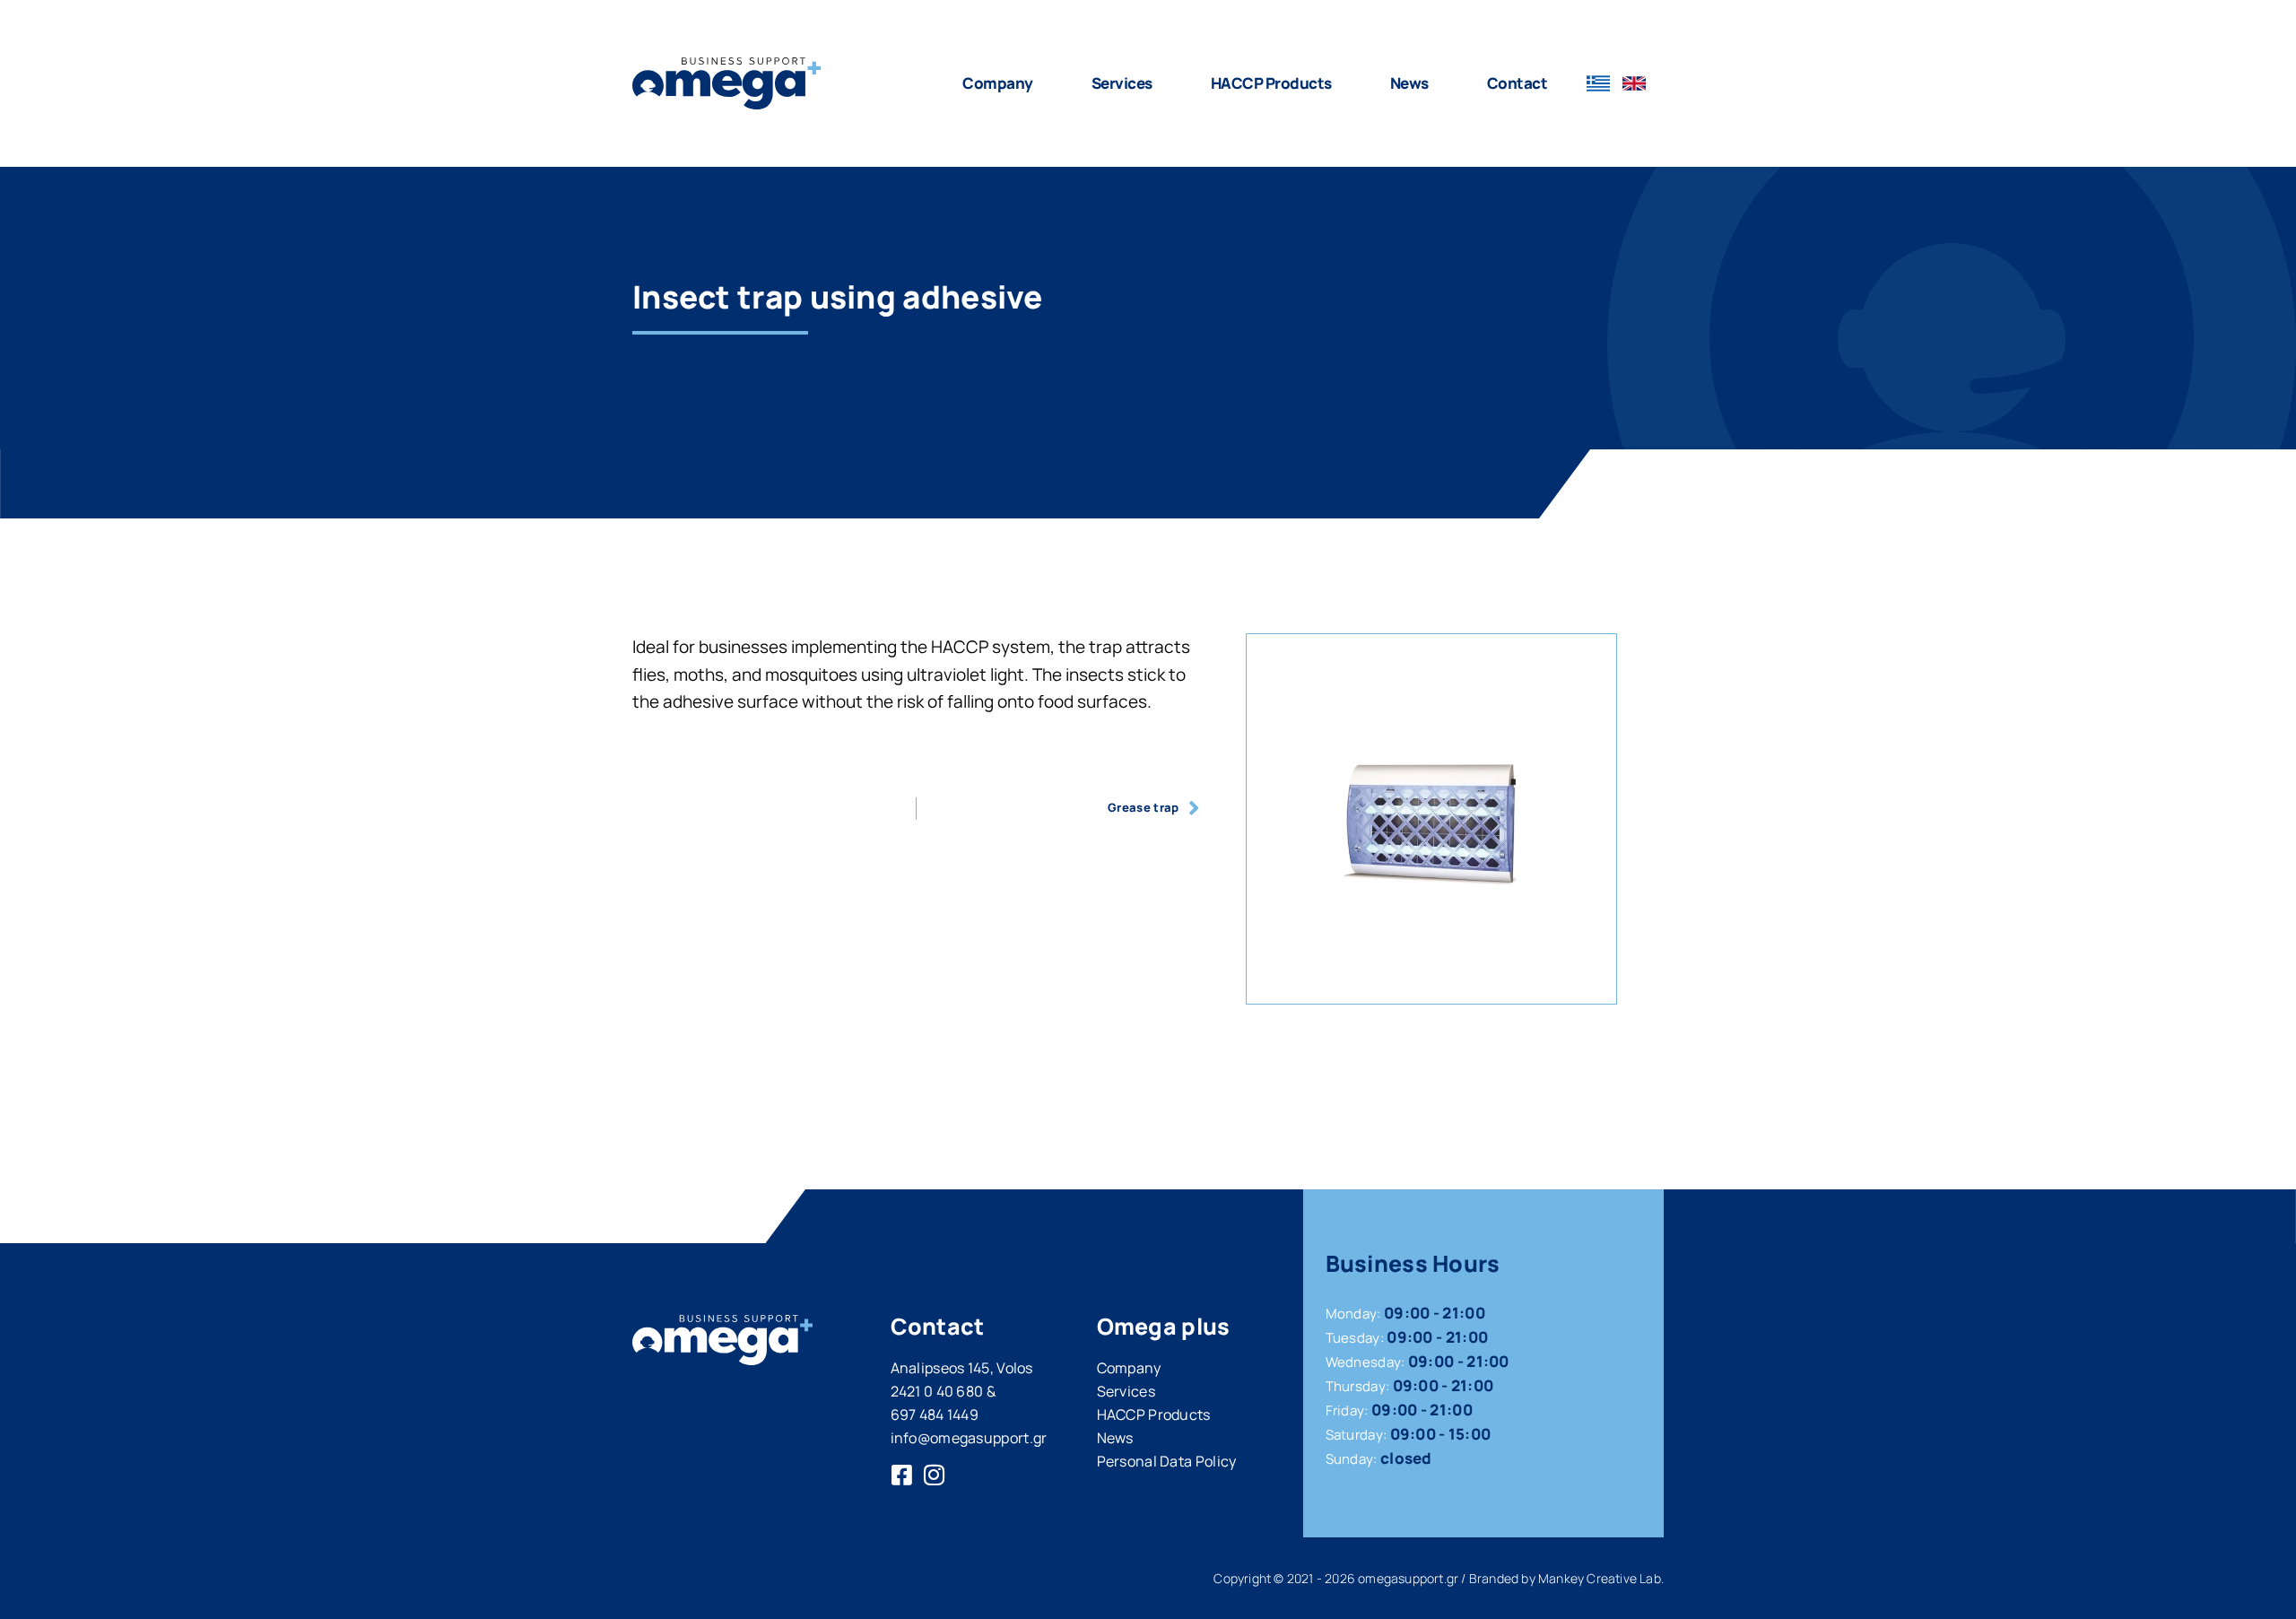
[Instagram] (935, 1475)
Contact (1518, 83)
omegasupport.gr (1408, 1578)
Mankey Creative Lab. (1601, 1578)
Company (998, 83)
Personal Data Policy (1167, 1461)
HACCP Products (1271, 83)
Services (1122, 83)
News (1409, 83)
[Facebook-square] (902, 1475)
